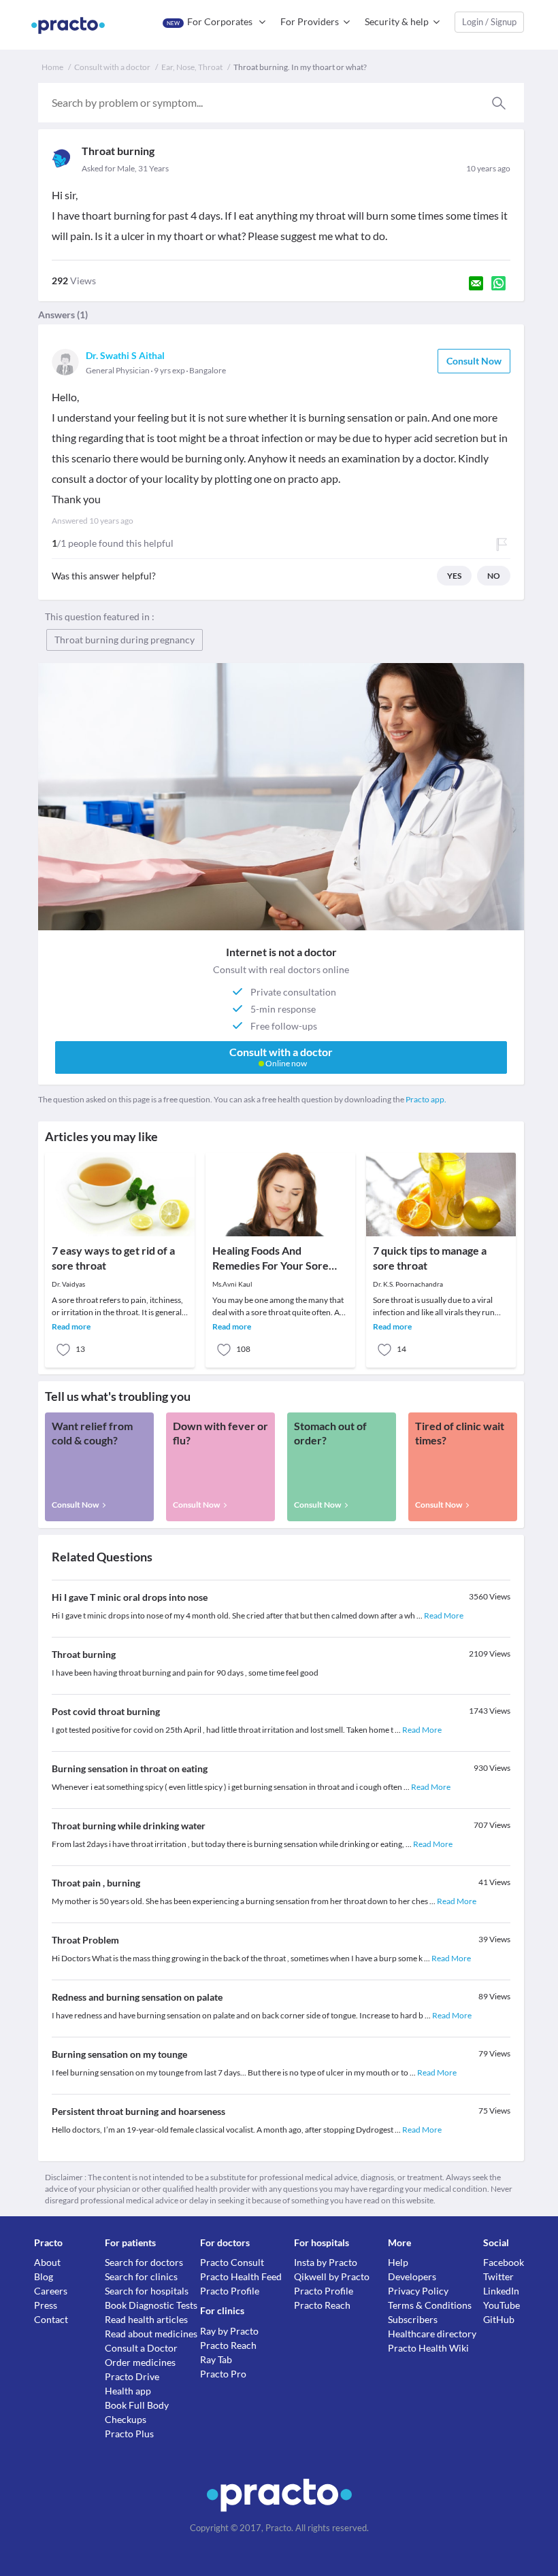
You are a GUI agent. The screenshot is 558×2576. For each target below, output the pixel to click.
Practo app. (426, 1099)
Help (398, 2262)
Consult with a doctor (112, 67)
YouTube (502, 2305)
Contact (51, 2319)
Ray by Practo (229, 2331)
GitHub (499, 2319)
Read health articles (146, 2319)
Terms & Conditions (430, 2305)
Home (52, 67)
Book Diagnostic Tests (151, 2305)
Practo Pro (223, 2374)
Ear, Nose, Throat (192, 67)
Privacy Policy (418, 2291)
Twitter (498, 2276)
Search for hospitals (147, 2291)
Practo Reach (228, 2345)
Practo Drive (132, 2376)
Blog (44, 2276)
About (47, 2262)
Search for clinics (141, 2276)
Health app (128, 2391)
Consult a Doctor (141, 2348)
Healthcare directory (432, 2334)
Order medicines (140, 2362)
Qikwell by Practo (332, 2276)
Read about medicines (151, 2334)
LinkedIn (501, 2291)
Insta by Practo (326, 2262)
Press (46, 2305)
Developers (412, 2276)
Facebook (504, 2262)
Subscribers (413, 2319)
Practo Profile (230, 2291)
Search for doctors (144, 2262)
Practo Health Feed (241, 2276)
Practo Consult (232, 2262)
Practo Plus (129, 2434)
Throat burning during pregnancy (125, 640)
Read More (444, 1615)
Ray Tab (216, 2359)
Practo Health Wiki (428, 2348)
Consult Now (474, 361)
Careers (51, 2291)
